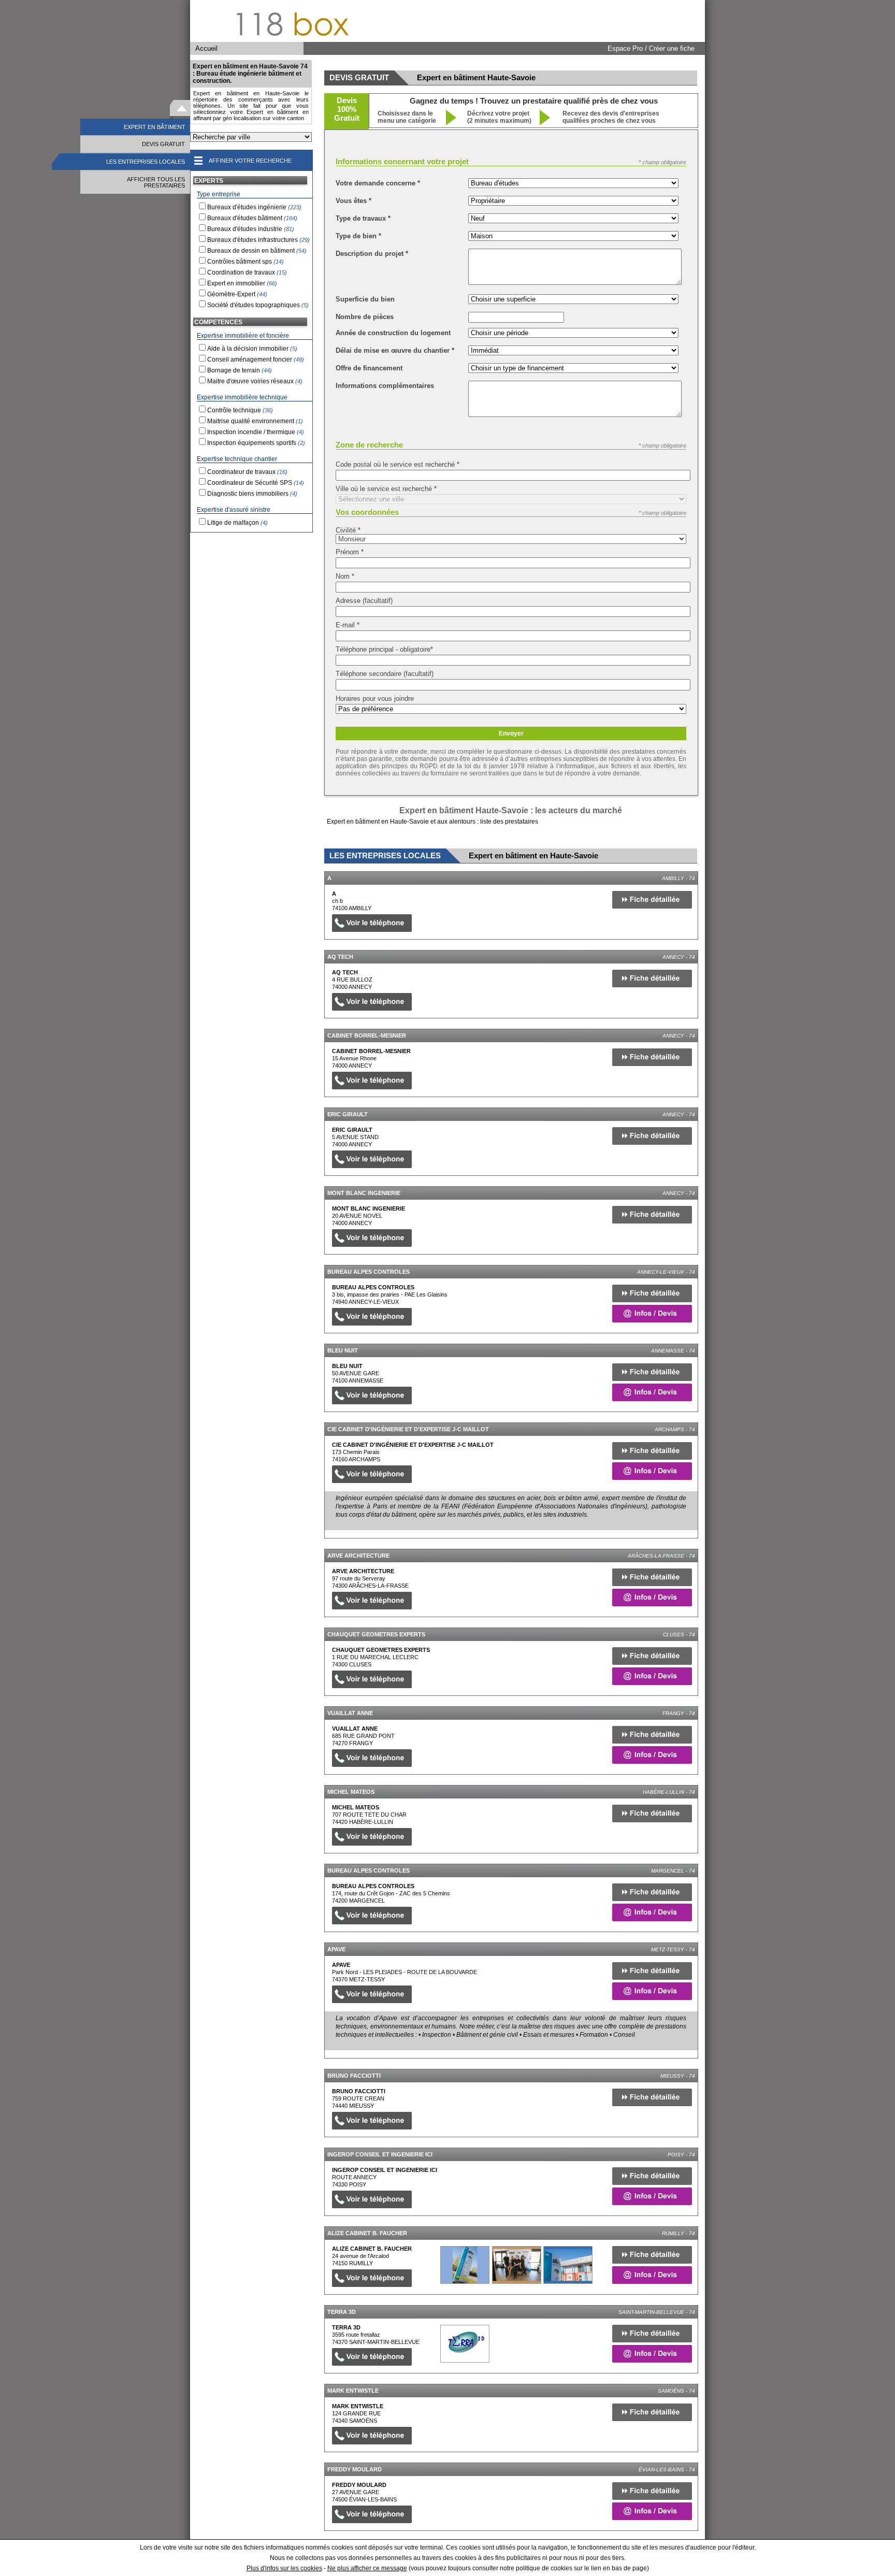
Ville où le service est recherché (386, 489)
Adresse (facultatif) (364, 601)
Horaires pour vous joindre (375, 699)
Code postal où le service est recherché (398, 464)
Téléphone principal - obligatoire (384, 649)
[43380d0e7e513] (465, 2344)
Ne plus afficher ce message (367, 2568)
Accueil (206, 48)
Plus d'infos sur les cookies (284, 2568)
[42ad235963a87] (465, 2265)
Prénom (350, 552)
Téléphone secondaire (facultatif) (385, 674)
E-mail (348, 625)
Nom (345, 576)
